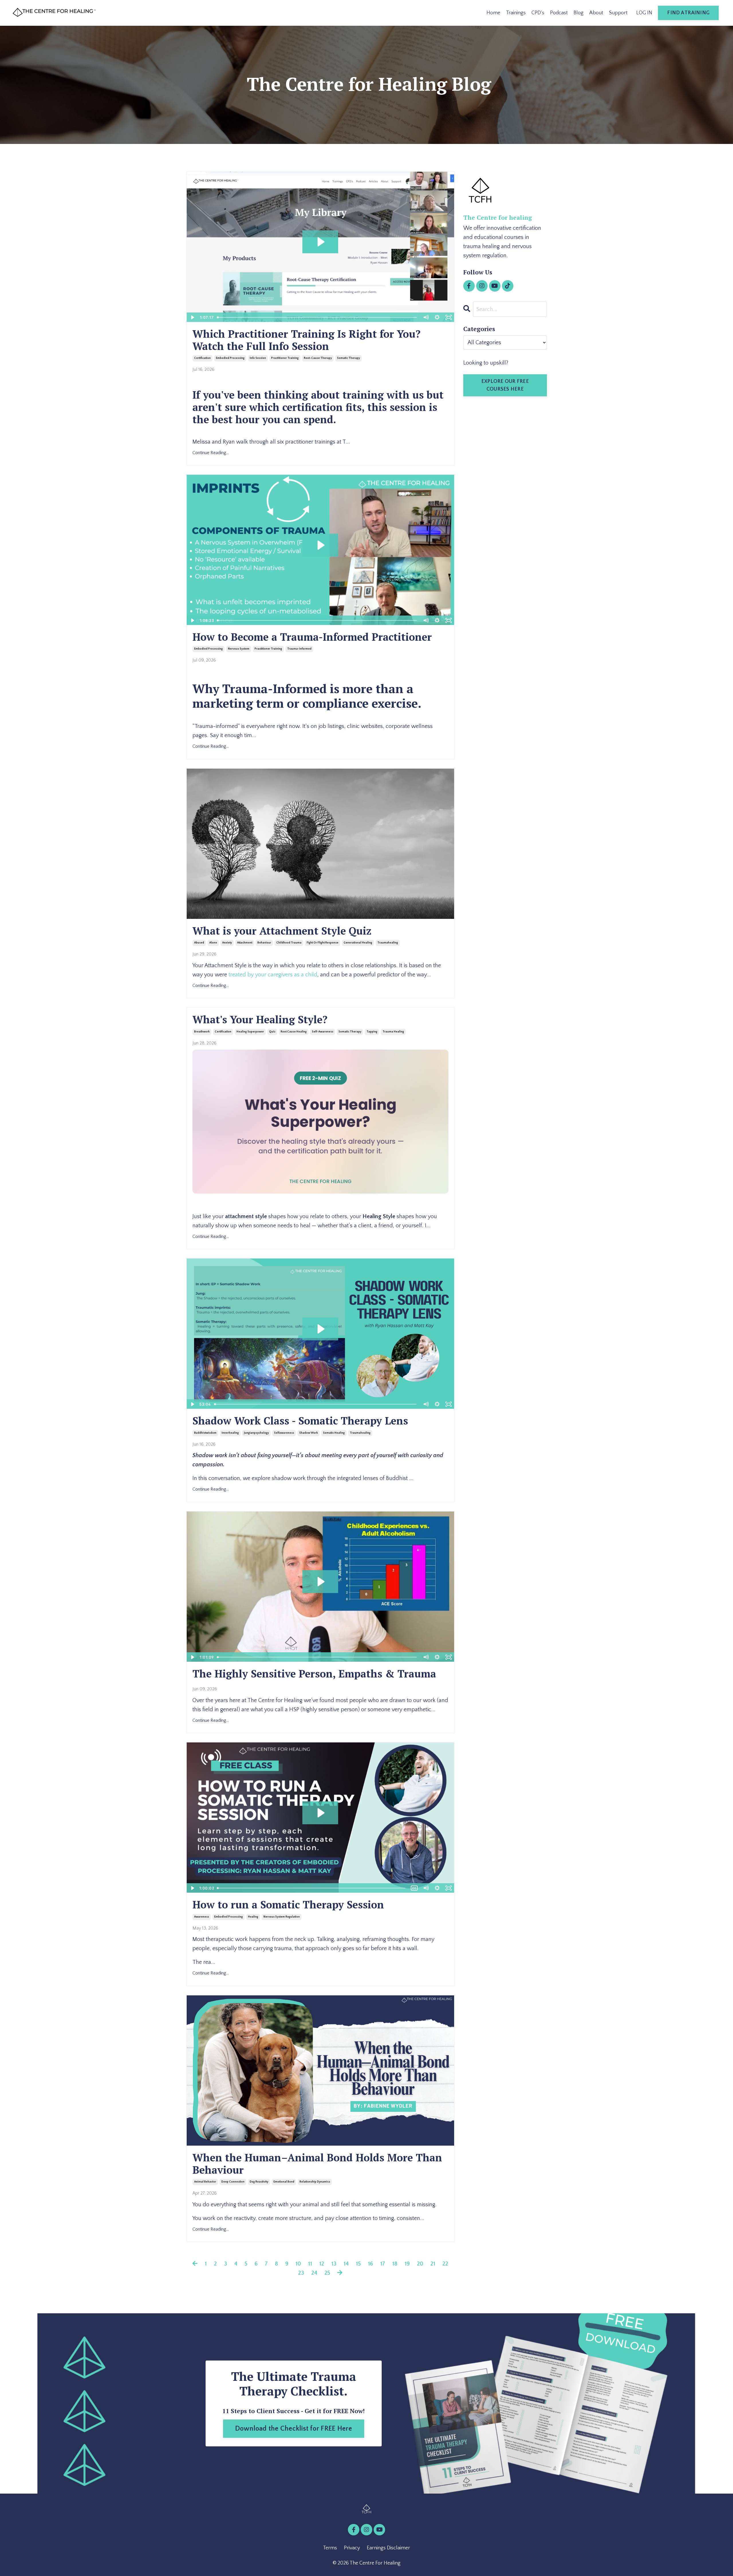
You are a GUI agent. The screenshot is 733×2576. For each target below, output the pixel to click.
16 (371, 2264)
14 (346, 2264)
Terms (330, 2548)
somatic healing (334, 1433)
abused (199, 943)
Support (618, 13)
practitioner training (285, 358)
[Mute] (426, 317)
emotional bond (284, 2182)
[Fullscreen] (449, 317)
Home (493, 13)
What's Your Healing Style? (260, 1019)
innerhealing (230, 1433)
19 (407, 2264)
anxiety (227, 943)
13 (334, 2264)
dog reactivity (259, 2182)
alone (213, 943)
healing (253, 1917)
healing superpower (250, 1032)
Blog (579, 13)
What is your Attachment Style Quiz (282, 931)
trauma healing (393, 1032)
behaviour (264, 943)
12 (322, 2264)
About (596, 13)
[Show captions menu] (414, 1888)
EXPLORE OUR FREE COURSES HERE (505, 385)
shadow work (309, 1433)
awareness (202, 1917)
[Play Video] (192, 317)
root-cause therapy (318, 358)
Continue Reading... (211, 453)
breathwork (202, 1032)
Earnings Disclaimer (388, 2548)
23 (301, 2273)
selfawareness (284, 1433)
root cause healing (294, 1032)
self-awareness (323, 1032)
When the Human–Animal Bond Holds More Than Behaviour (317, 2164)
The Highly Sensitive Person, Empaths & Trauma (314, 1674)
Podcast (559, 13)
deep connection (233, 2182)
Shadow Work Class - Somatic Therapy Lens (300, 1421)
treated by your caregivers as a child (273, 975)
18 (395, 2264)
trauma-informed (299, 649)
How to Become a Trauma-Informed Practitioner (312, 637)
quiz (272, 1032)
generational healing (358, 943)
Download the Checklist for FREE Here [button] (294, 2429)
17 (383, 2264)
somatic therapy (348, 358)
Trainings (516, 13)
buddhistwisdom (205, 1433)
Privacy (352, 2548)
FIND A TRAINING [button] (688, 13)
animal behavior (205, 2182)
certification (202, 358)
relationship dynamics (315, 2182)
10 (298, 2264)
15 (358, 2264)
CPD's (538, 13)
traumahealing (388, 943)
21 (433, 2264)
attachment (245, 943)
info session (258, 358)
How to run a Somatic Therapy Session (288, 1905)
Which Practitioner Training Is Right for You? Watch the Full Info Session (307, 340)
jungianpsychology (256, 1433)
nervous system (239, 649)
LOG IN (644, 13)
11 (310, 2264)
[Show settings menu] (437, 317)
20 (420, 2264)
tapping (372, 1032)
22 (445, 2264)
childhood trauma (289, 943)
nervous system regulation (282, 1917)
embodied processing (230, 358)
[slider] (318, 317)
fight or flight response (323, 943)
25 (327, 2273)
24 (314, 2273)
